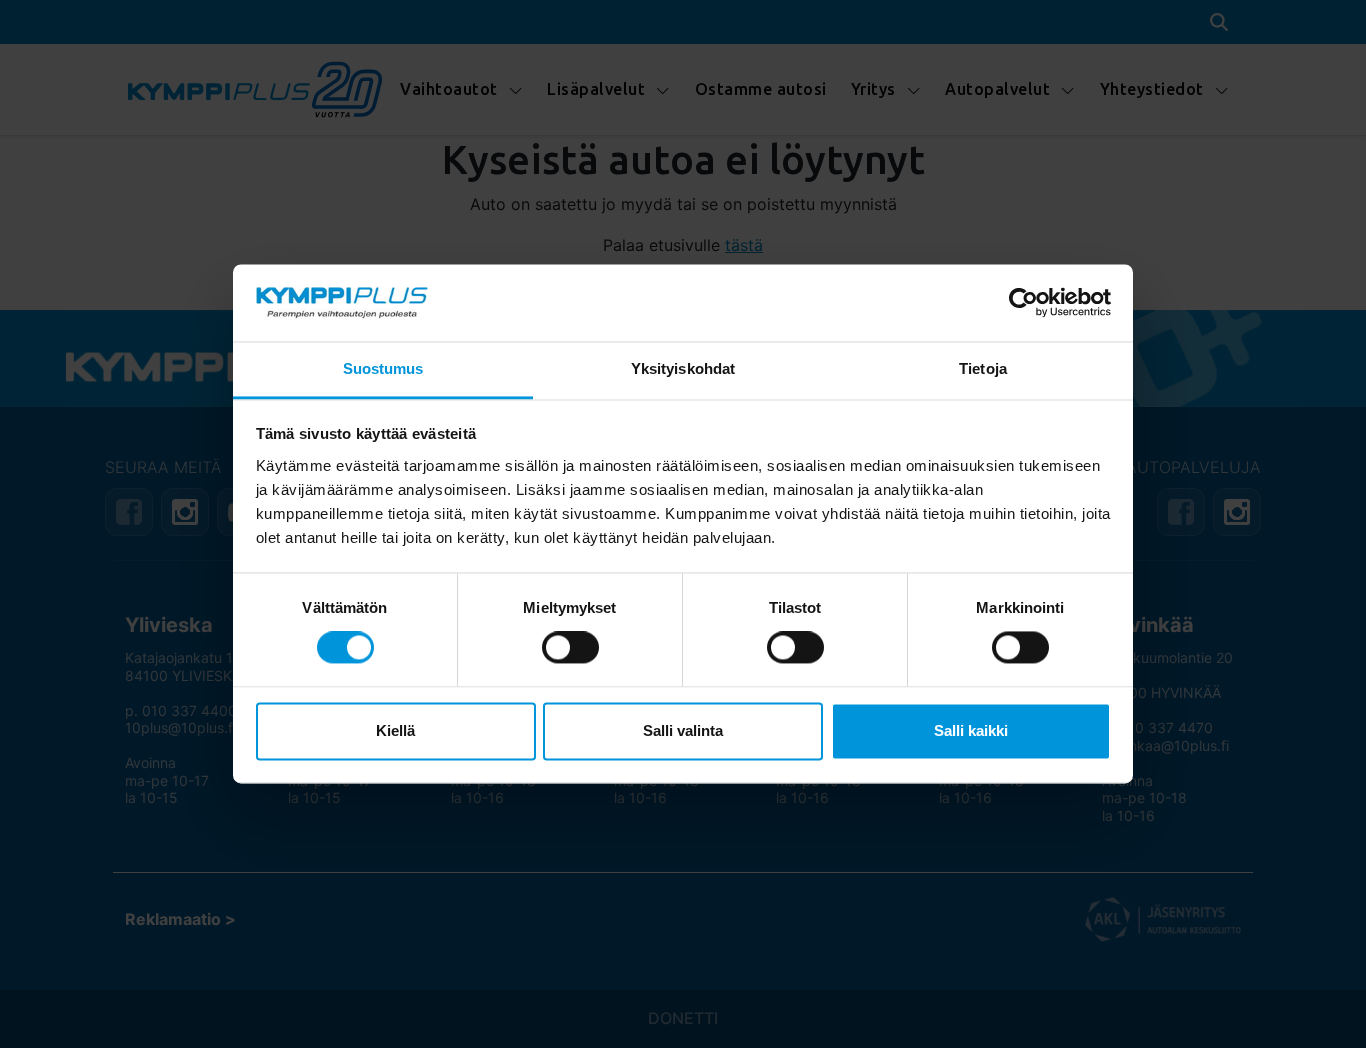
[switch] (570, 648)
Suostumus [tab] (383, 368)
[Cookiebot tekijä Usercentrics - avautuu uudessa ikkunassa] (1023, 303)
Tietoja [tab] (983, 368)
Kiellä (395, 730)
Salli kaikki (971, 730)
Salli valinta (683, 730)
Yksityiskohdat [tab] (683, 368)
